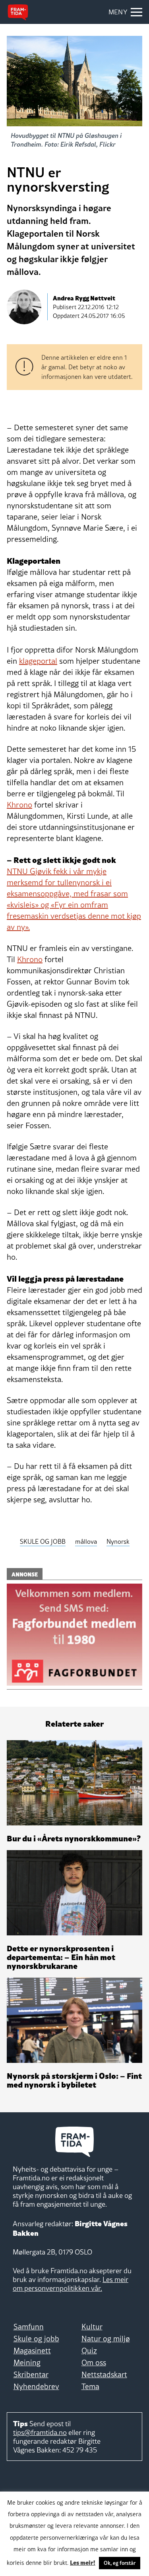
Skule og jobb (36, 2339)
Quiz (89, 2351)
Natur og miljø (106, 2339)
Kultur (92, 2327)
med (74, 910)
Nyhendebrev (36, 2386)
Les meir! (83, 2562)
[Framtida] (18, 12)
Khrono (19, 805)
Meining (27, 2362)
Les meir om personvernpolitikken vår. (71, 2284)
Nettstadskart (104, 2374)
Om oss (94, 2362)
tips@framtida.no (40, 2432)
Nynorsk (118, 1541)
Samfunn (29, 2327)
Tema (90, 2386)
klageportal (38, 661)
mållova (86, 1541)
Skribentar (31, 2374)
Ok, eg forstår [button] (120, 2563)
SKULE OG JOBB (43, 1541)
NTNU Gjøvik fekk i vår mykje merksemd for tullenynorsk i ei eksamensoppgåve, (59, 882)
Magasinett (32, 2351)
